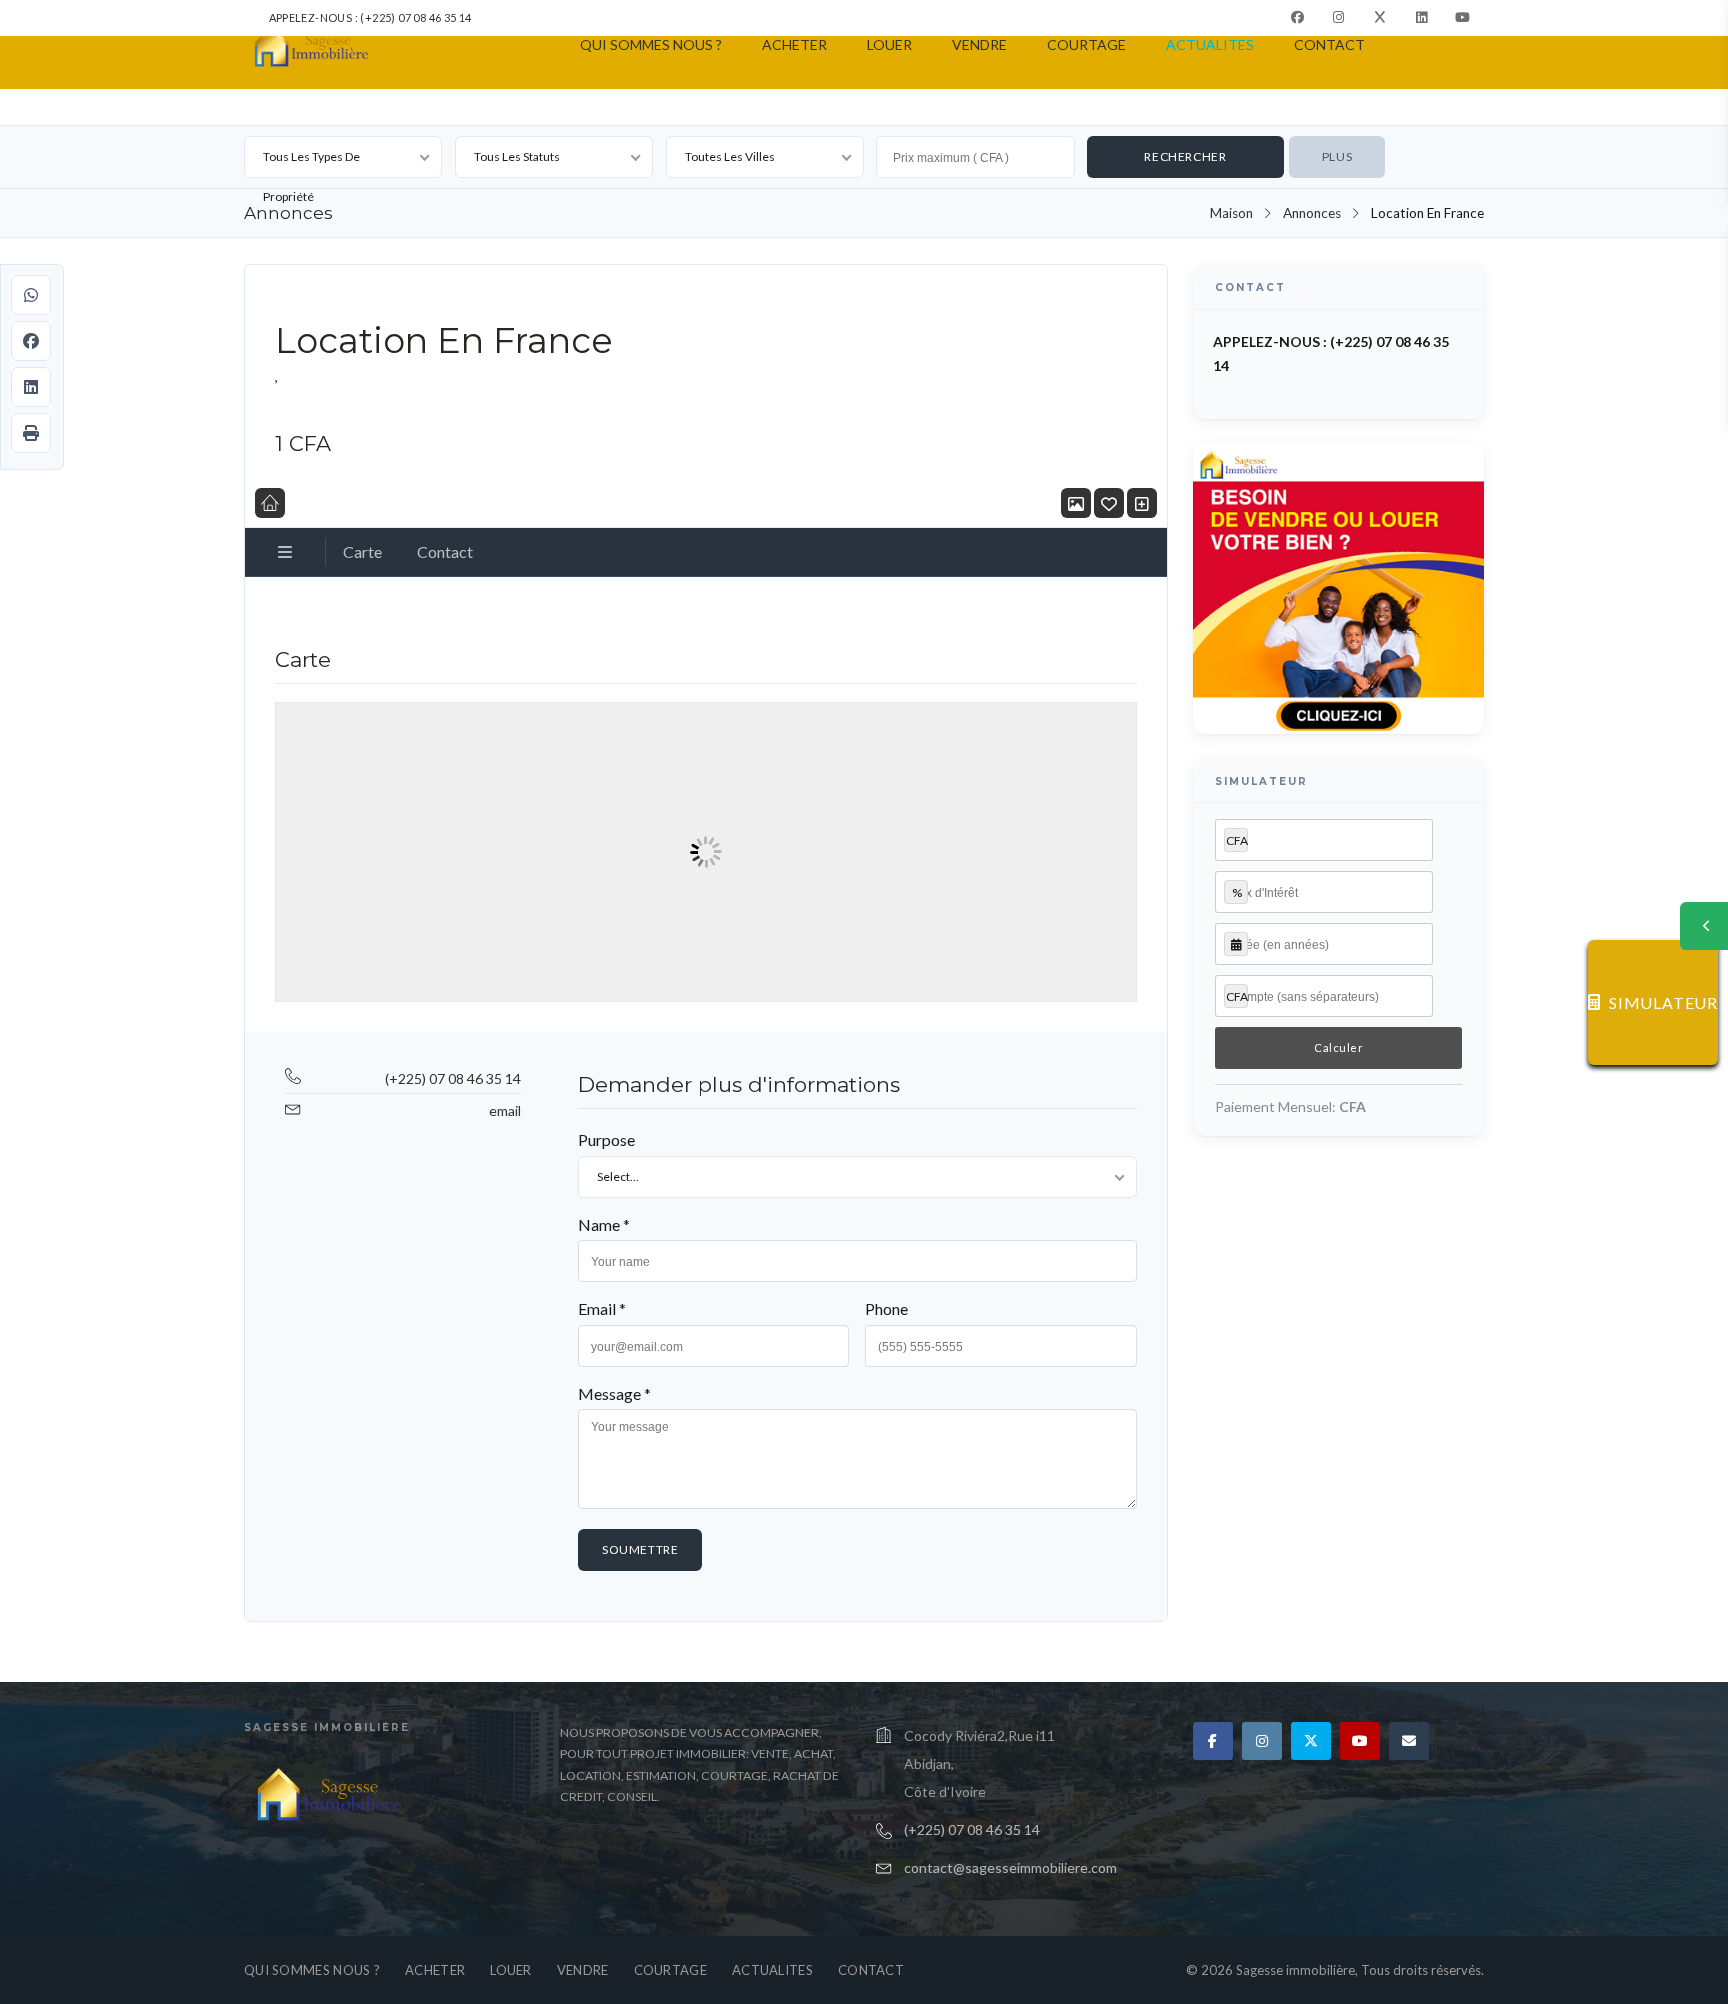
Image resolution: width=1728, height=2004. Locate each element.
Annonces (1312, 213)
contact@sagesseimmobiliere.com (1010, 1867)
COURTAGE (1086, 44)
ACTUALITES (1210, 44)
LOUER (889, 44)
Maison (1231, 213)
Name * (604, 1224)
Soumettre (640, 1549)
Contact (445, 551)
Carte (362, 551)
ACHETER (794, 44)
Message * (614, 1393)
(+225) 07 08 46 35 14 (453, 1078)
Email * (602, 1308)
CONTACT (1329, 44)
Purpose (606, 1139)
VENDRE (979, 44)
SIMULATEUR (1663, 1002)
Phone (886, 1308)
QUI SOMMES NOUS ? (651, 44)
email (505, 1110)
